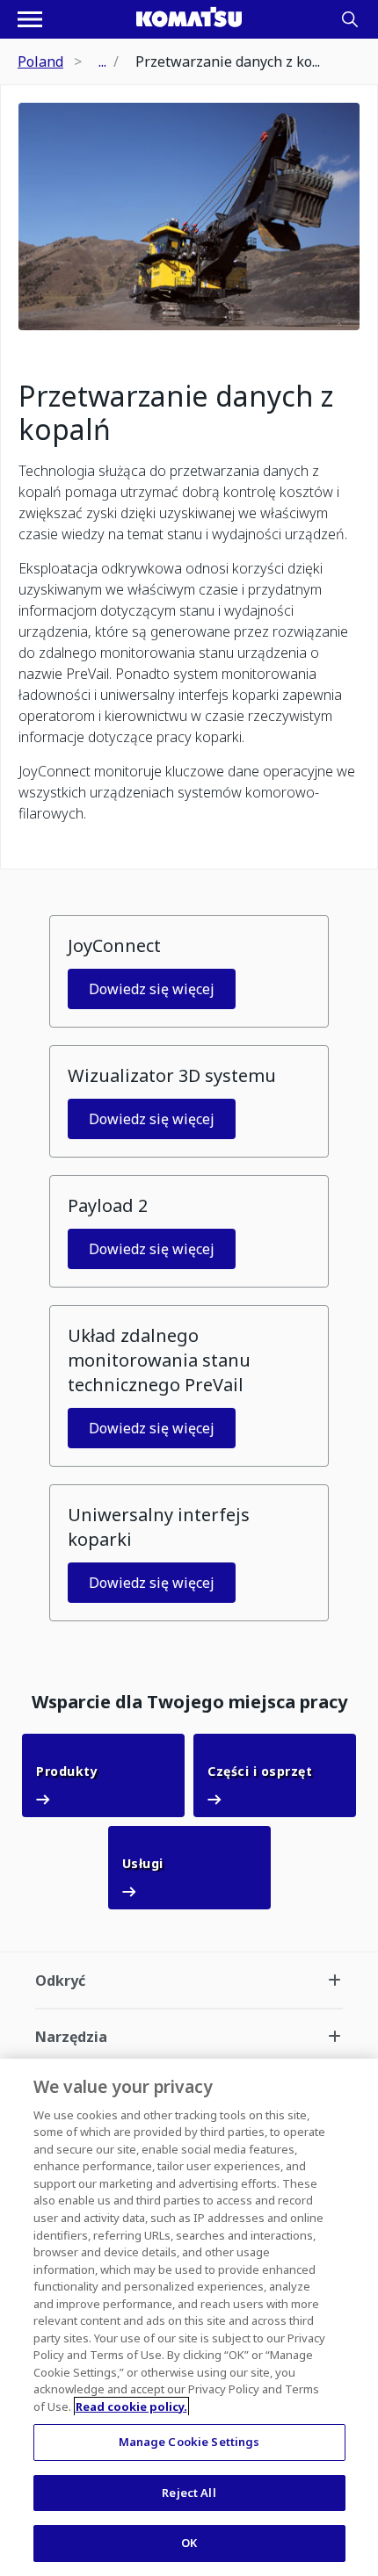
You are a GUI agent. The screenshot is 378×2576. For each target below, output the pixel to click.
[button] (189, 971)
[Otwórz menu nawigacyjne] (30, 19)
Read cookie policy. (131, 2406)
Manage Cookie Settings (189, 2442)
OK (189, 2543)
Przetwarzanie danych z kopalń (176, 413)
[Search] (350, 19)
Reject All (189, 2493)
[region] (189, 2317)
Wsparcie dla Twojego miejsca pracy (189, 1702)
